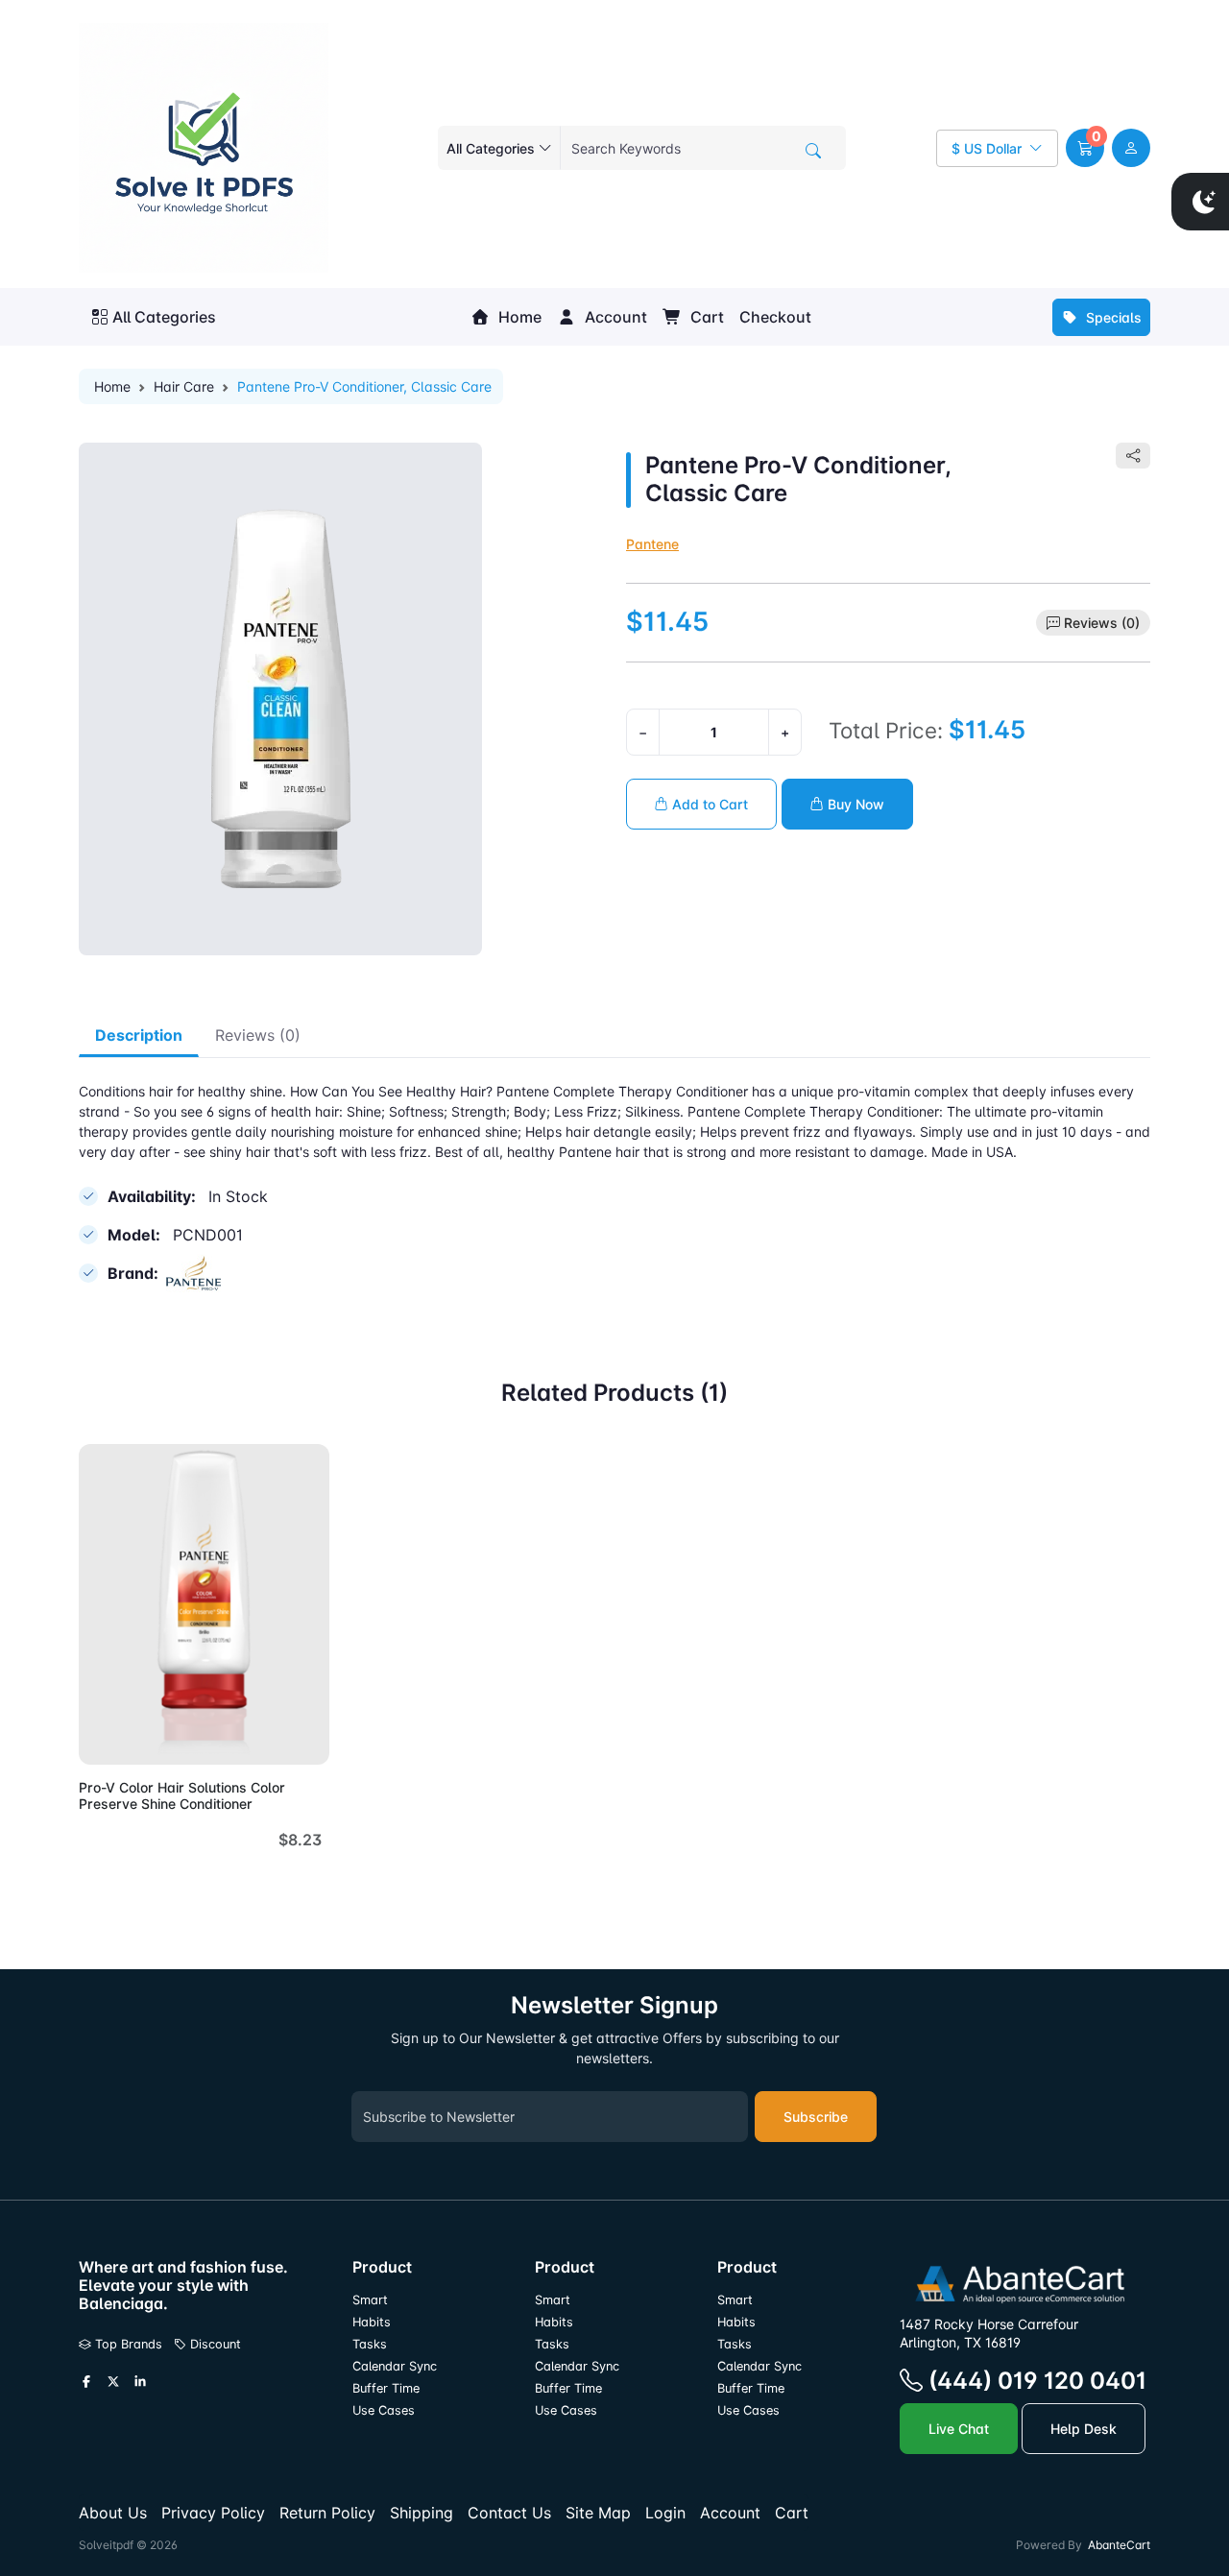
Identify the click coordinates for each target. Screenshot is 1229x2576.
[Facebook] (86, 2382)
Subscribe (816, 2117)
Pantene (652, 544)
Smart (370, 2300)
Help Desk (1084, 2429)
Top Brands (127, 2344)
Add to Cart (708, 804)
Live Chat (959, 2429)
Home (518, 317)
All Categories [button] (164, 317)
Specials (1112, 317)
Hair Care (184, 386)
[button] (1085, 148)
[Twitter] (113, 2382)
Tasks (370, 2344)
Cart (705, 317)
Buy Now (854, 804)
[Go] (813, 151)
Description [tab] (139, 1035)
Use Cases (384, 2410)
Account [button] (614, 317)
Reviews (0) (1102, 623)
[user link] (1131, 148)
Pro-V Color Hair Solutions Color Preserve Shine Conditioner (182, 1795)
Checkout (775, 317)
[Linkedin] (140, 2382)
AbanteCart (1119, 2545)
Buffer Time (386, 2388)
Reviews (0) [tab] (258, 1035)
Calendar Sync (395, 2366)
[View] (100, 1739)
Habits (372, 2322)
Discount (214, 2344)
